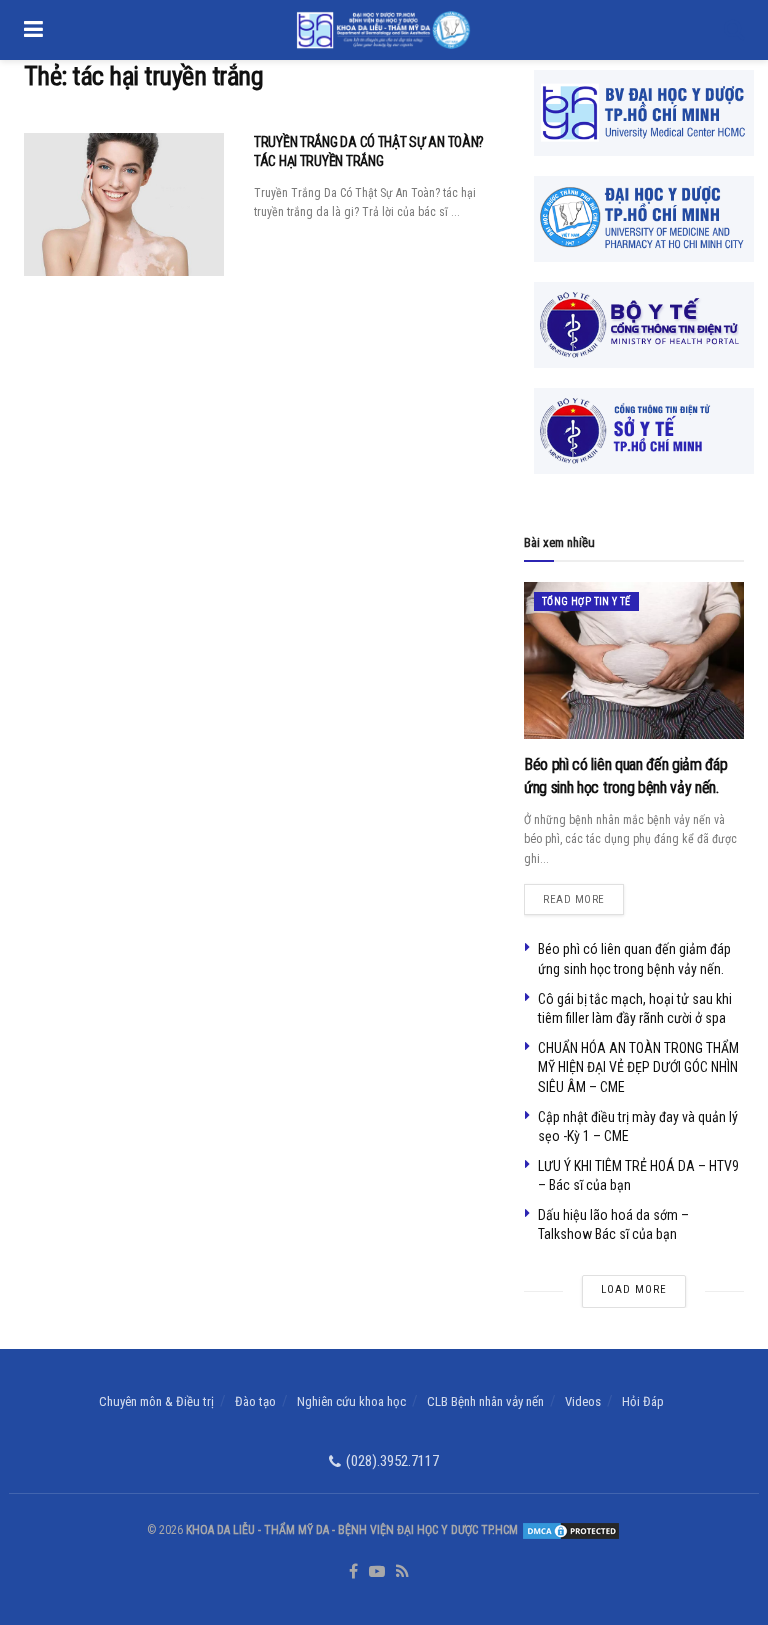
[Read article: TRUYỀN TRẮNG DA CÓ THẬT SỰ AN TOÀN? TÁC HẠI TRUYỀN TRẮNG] (124, 204)
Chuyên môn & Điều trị (156, 1401)
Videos (583, 1401)
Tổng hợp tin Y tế (586, 601)
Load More (634, 1289)
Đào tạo (255, 1401)
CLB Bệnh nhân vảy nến (485, 1401)
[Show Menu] (33, 30)
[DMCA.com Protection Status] (569, 1530)
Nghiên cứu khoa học (351, 1401)
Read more (583, 895)
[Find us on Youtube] (377, 1572)
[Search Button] (734, 30)
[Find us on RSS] (402, 1572)
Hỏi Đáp (643, 1401)
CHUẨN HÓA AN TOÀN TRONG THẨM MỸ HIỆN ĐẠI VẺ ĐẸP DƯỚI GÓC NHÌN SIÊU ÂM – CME (638, 1067)
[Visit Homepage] (383, 30)
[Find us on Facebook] (353, 1572)
